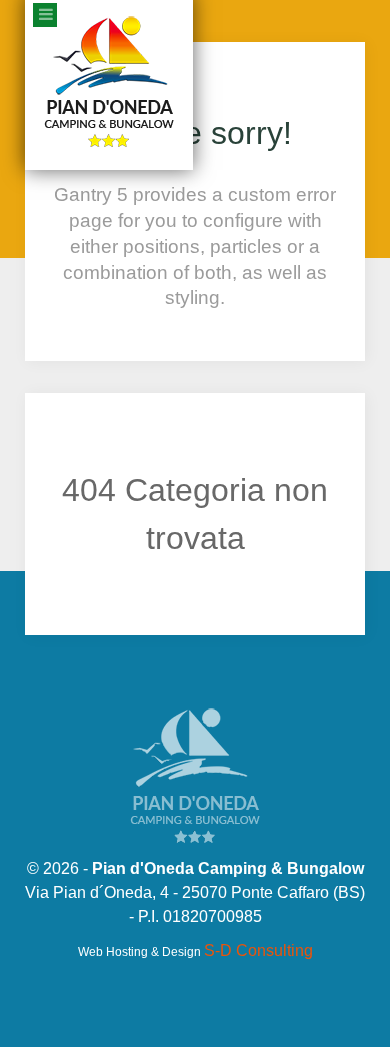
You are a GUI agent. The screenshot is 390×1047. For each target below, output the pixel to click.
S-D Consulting (258, 948)
